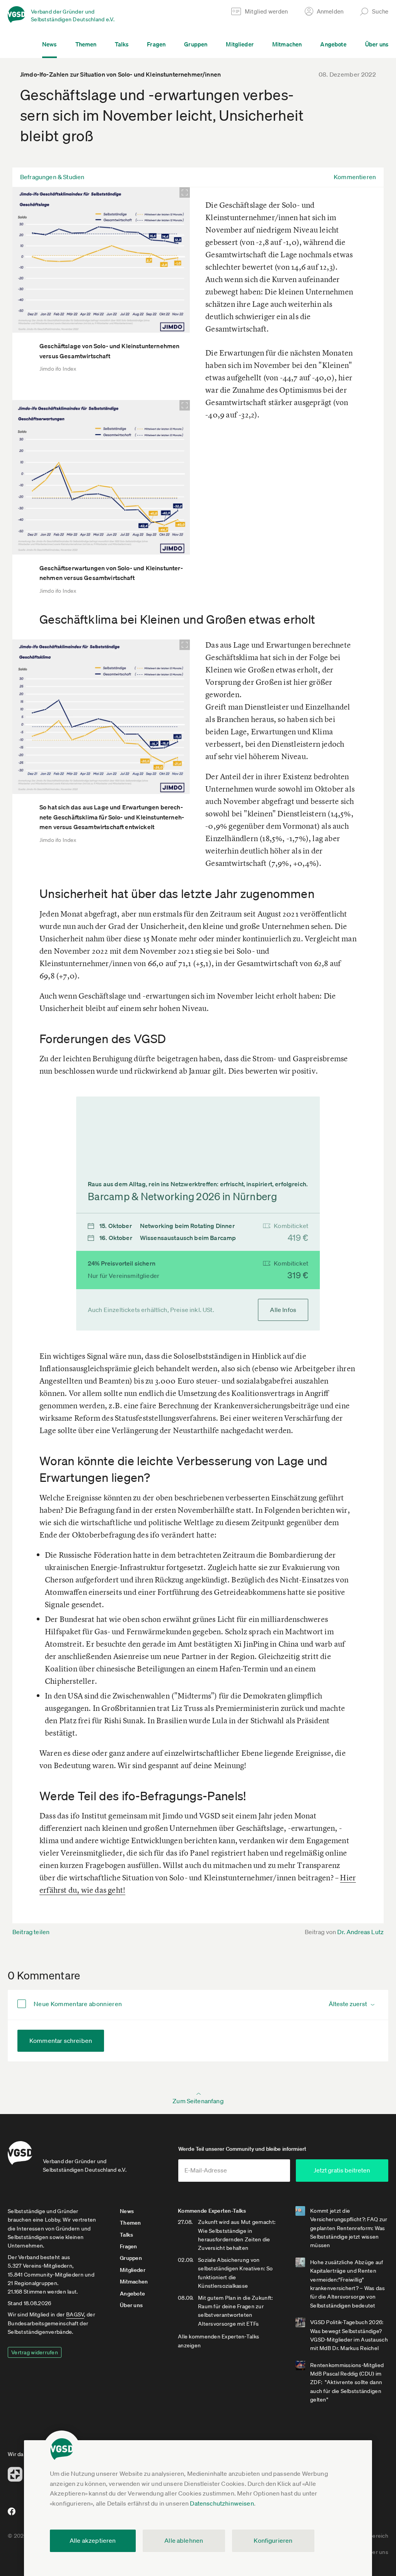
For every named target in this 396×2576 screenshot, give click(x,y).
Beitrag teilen (31, 1932)
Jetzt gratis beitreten (342, 2170)
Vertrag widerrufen (35, 2352)
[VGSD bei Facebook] (10, 2514)
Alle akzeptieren (93, 2540)
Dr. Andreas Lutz (360, 1932)
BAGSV (75, 2314)
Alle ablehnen (184, 2540)
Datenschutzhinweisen (222, 2503)
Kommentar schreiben (61, 2041)
